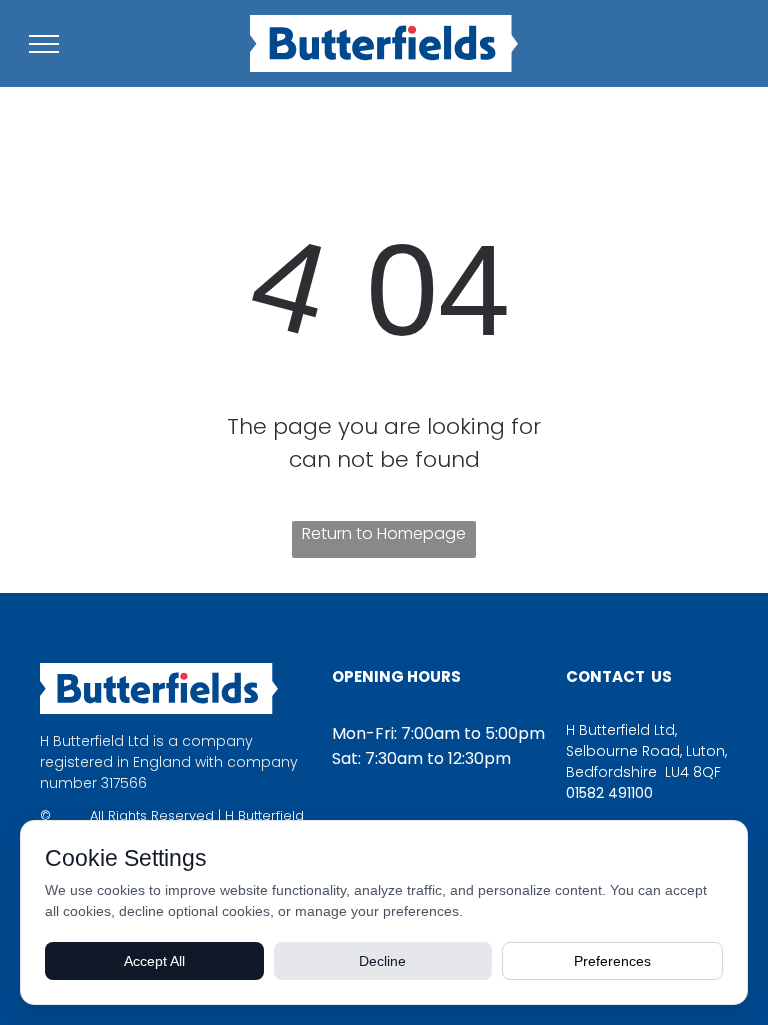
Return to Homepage (384, 533)
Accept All (154, 961)
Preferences (612, 961)
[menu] (44, 44)
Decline (382, 961)
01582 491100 (609, 793)
